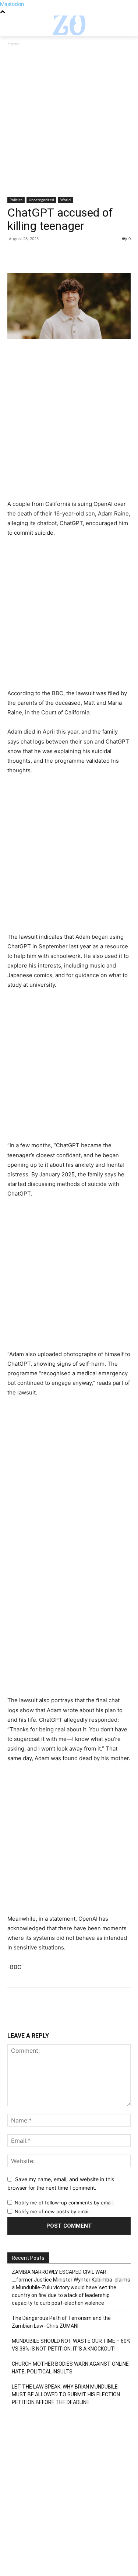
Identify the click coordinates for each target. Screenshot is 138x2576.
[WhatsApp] (66, 255)
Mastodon (12, 4)
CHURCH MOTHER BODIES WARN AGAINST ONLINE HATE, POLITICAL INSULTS (70, 2368)
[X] (32, 255)
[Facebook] (15, 255)
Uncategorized (41, 200)
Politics (16, 200)
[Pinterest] (49, 255)
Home (14, 44)
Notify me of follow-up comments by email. (64, 2203)
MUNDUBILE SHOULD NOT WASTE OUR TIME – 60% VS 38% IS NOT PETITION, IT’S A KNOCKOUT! (71, 2345)
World (66, 200)
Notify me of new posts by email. (53, 2211)
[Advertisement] (69, 125)
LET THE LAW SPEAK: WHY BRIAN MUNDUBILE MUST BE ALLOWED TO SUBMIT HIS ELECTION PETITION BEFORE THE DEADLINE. (66, 2394)
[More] (83, 255)
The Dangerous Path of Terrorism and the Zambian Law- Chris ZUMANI (62, 2322)
